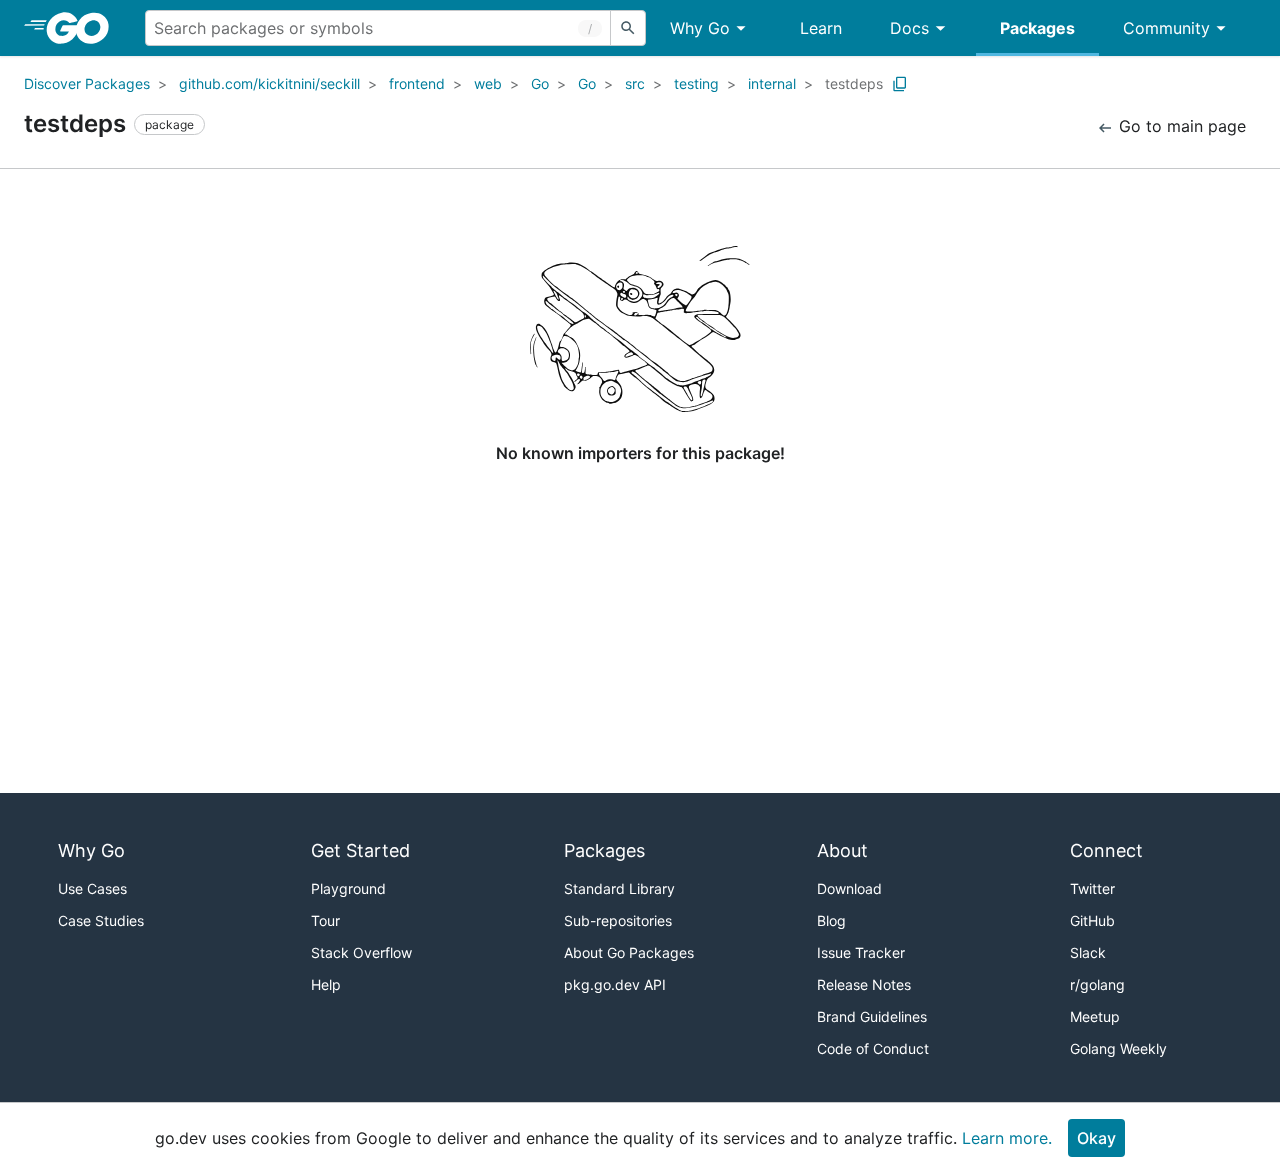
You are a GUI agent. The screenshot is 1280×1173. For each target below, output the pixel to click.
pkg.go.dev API (615, 984)
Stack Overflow (361, 952)
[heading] (84, 28)
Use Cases (92, 888)
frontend (417, 83)
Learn (821, 28)
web (488, 83)
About (842, 850)
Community (1166, 28)
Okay (1096, 1138)
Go (540, 83)
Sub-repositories (618, 920)
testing (696, 83)
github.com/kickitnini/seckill (269, 83)
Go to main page (1180, 126)
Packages (1037, 28)
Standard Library (619, 888)
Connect (1106, 850)
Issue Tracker (861, 952)
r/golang (1097, 984)
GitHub (1092, 920)
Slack (1088, 952)
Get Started (360, 850)
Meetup (1095, 1016)
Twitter (1092, 888)
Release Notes (864, 984)
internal (772, 83)
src (635, 83)
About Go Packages (629, 952)
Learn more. (1007, 1138)
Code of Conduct (873, 1048)
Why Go (700, 28)
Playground (348, 888)
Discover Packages (87, 83)
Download (849, 888)
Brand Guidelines (872, 1016)
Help (326, 984)
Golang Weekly (1118, 1048)
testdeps (854, 83)
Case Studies (101, 920)
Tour (325, 920)
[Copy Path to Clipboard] (900, 84)
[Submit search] (628, 28)
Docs (909, 28)
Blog (831, 920)
